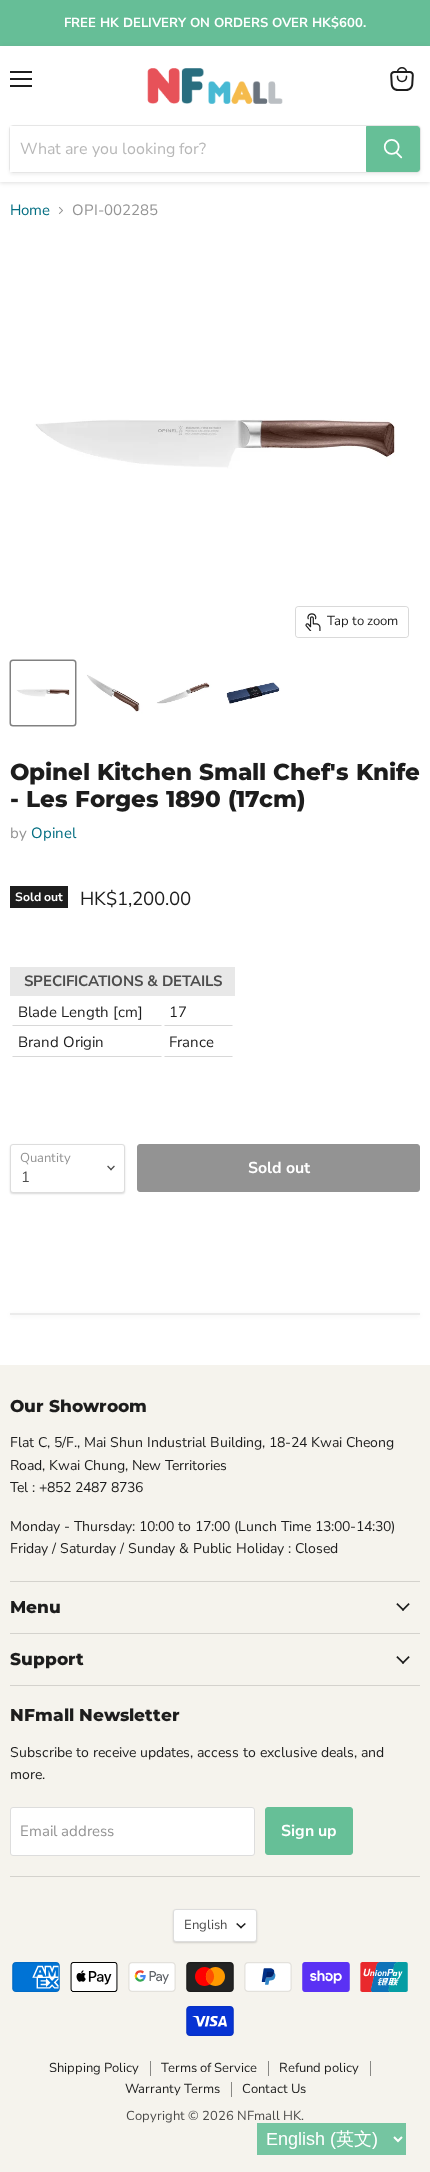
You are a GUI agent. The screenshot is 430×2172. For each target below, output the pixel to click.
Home (30, 210)
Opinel (53, 833)
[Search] (393, 149)
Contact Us (274, 2089)
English (205, 1925)
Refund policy (319, 2068)
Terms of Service (209, 2068)
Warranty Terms (172, 2089)
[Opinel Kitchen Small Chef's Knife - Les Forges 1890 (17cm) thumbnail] (43, 693)
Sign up (309, 1831)
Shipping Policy (94, 2068)
